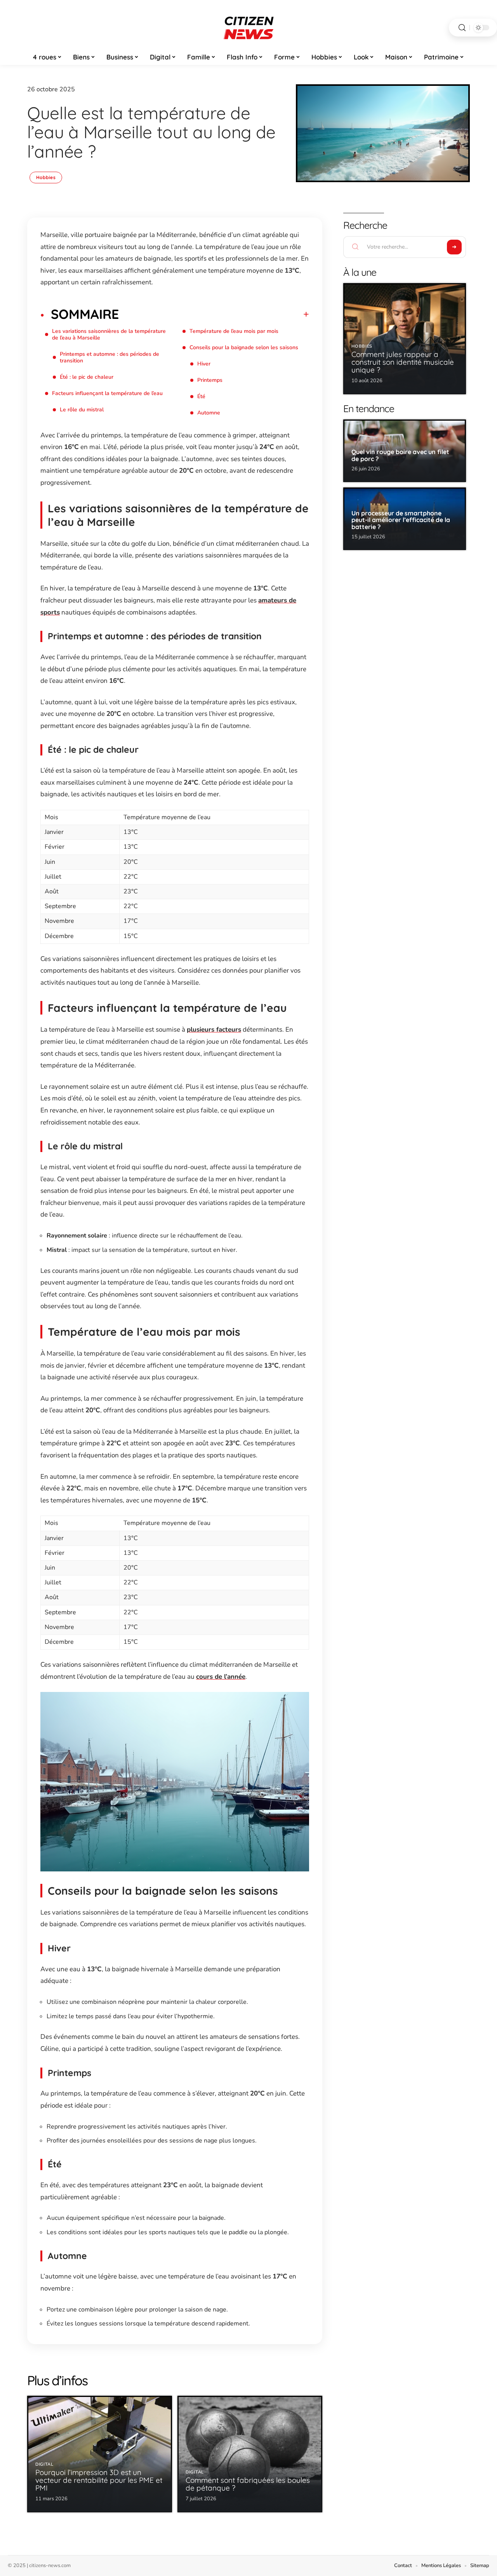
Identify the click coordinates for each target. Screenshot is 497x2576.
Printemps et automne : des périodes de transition (109, 357)
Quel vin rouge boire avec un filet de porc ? (400, 455)
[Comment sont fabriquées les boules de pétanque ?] (250, 2454)
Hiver (204, 364)
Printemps (210, 380)
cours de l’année (221, 1677)
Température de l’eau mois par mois (234, 331)
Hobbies (46, 177)
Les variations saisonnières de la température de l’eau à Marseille (109, 334)
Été (201, 396)
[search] (462, 28)
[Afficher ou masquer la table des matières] (214, 314)
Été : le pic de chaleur (87, 377)
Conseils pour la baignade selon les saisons (244, 347)
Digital (44, 2464)
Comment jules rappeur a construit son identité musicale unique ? (403, 362)
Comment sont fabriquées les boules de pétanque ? (248, 2484)
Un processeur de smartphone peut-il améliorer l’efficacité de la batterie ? (401, 520)
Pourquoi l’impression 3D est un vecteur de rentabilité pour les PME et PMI (99, 2480)
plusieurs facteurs (214, 1030)
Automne (209, 413)
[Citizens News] (248, 28)
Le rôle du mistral (82, 410)
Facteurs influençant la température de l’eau (107, 393)
